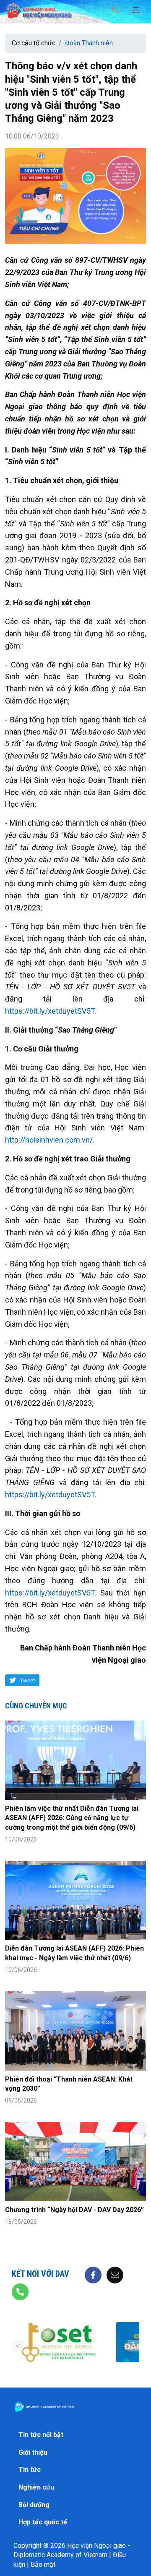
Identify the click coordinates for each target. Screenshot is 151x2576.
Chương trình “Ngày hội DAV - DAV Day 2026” (74, 2210)
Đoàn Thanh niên (89, 43)
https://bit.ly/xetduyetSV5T (50, 1011)
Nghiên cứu (36, 2487)
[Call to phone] (20, 2291)
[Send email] (115, 2274)
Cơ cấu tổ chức (34, 43)
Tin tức (30, 2470)
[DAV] (39, 9)
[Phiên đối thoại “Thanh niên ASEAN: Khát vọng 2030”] (75, 2031)
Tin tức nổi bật (41, 2435)
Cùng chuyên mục (36, 1706)
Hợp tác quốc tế (43, 2522)
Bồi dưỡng (34, 2505)
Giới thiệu (33, 2452)
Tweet (27, 1680)
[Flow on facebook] (93, 2274)
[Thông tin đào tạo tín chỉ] (59, 2342)
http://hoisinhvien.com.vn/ (49, 1140)
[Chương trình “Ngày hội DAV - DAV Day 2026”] (75, 2161)
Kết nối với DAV (40, 2274)
